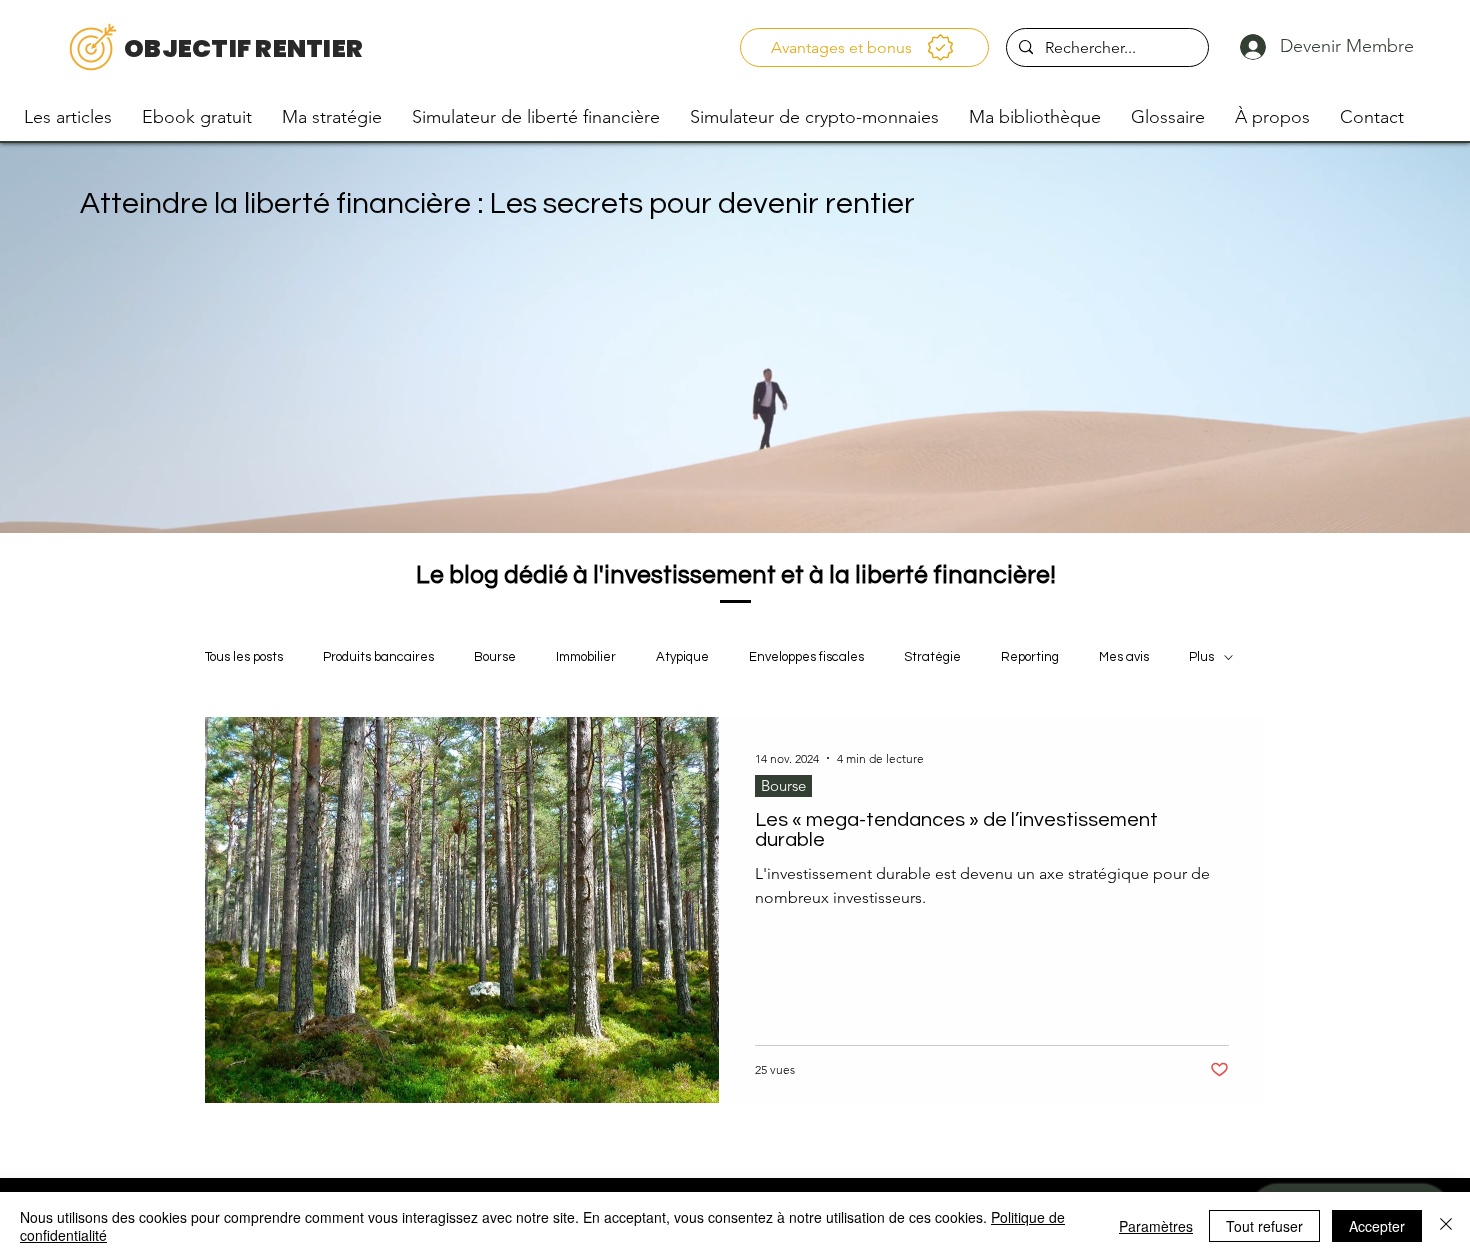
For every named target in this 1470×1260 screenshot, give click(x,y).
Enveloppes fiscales (806, 657)
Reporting (1030, 657)
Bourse (495, 657)
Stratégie (932, 657)
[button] (865, 47)
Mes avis (1124, 657)
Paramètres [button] (1156, 1226)
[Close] (1446, 1226)
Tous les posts (244, 657)
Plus (1201, 657)
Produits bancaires (378, 657)
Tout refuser (1264, 1226)
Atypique (682, 657)
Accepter (1377, 1226)
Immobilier (586, 657)
